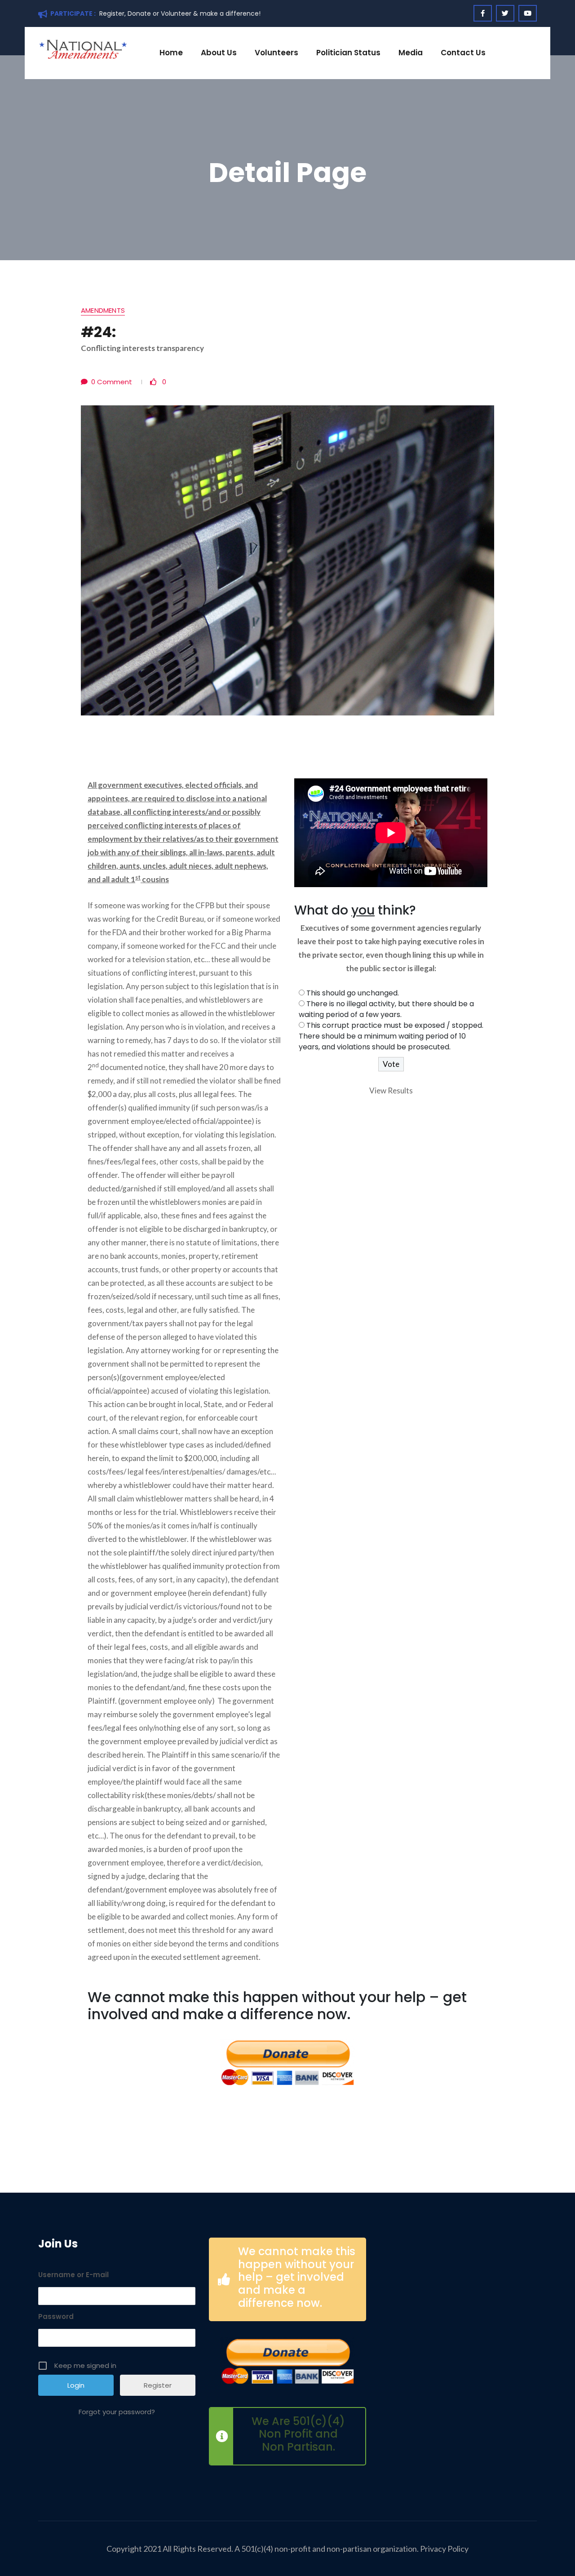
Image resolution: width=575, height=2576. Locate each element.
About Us (219, 53)
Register (158, 2385)
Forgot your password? (117, 2412)
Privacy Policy (444, 2549)
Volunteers (276, 53)
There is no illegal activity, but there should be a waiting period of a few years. (386, 1009)
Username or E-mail (73, 2275)
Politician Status (348, 53)
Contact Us (463, 53)
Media (411, 53)
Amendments (103, 311)
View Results (391, 1090)
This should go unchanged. (353, 993)
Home (171, 53)
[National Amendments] (83, 49)
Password (56, 2316)
